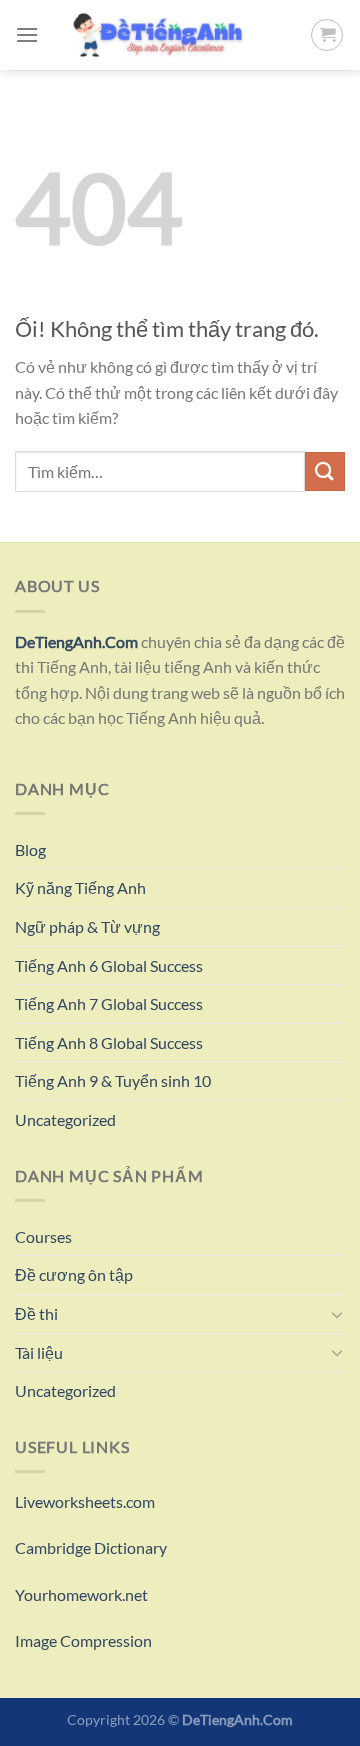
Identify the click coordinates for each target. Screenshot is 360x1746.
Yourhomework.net (81, 1594)
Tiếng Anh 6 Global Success (109, 965)
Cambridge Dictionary (91, 1547)
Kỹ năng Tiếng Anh (80, 887)
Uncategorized (65, 1119)
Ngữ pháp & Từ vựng (87, 926)
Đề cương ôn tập (74, 1274)
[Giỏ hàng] (327, 35)
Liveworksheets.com (85, 1501)
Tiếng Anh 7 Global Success (109, 1003)
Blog (30, 849)
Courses (43, 1236)
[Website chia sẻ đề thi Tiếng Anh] (174, 35)
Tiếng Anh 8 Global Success (109, 1042)
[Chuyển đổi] (337, 1314)
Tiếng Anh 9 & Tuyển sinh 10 (113, 1080)
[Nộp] (325, 471)
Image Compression (83, 1640)
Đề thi (36, 1313)
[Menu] (27, 34)
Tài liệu (39, 1352)
